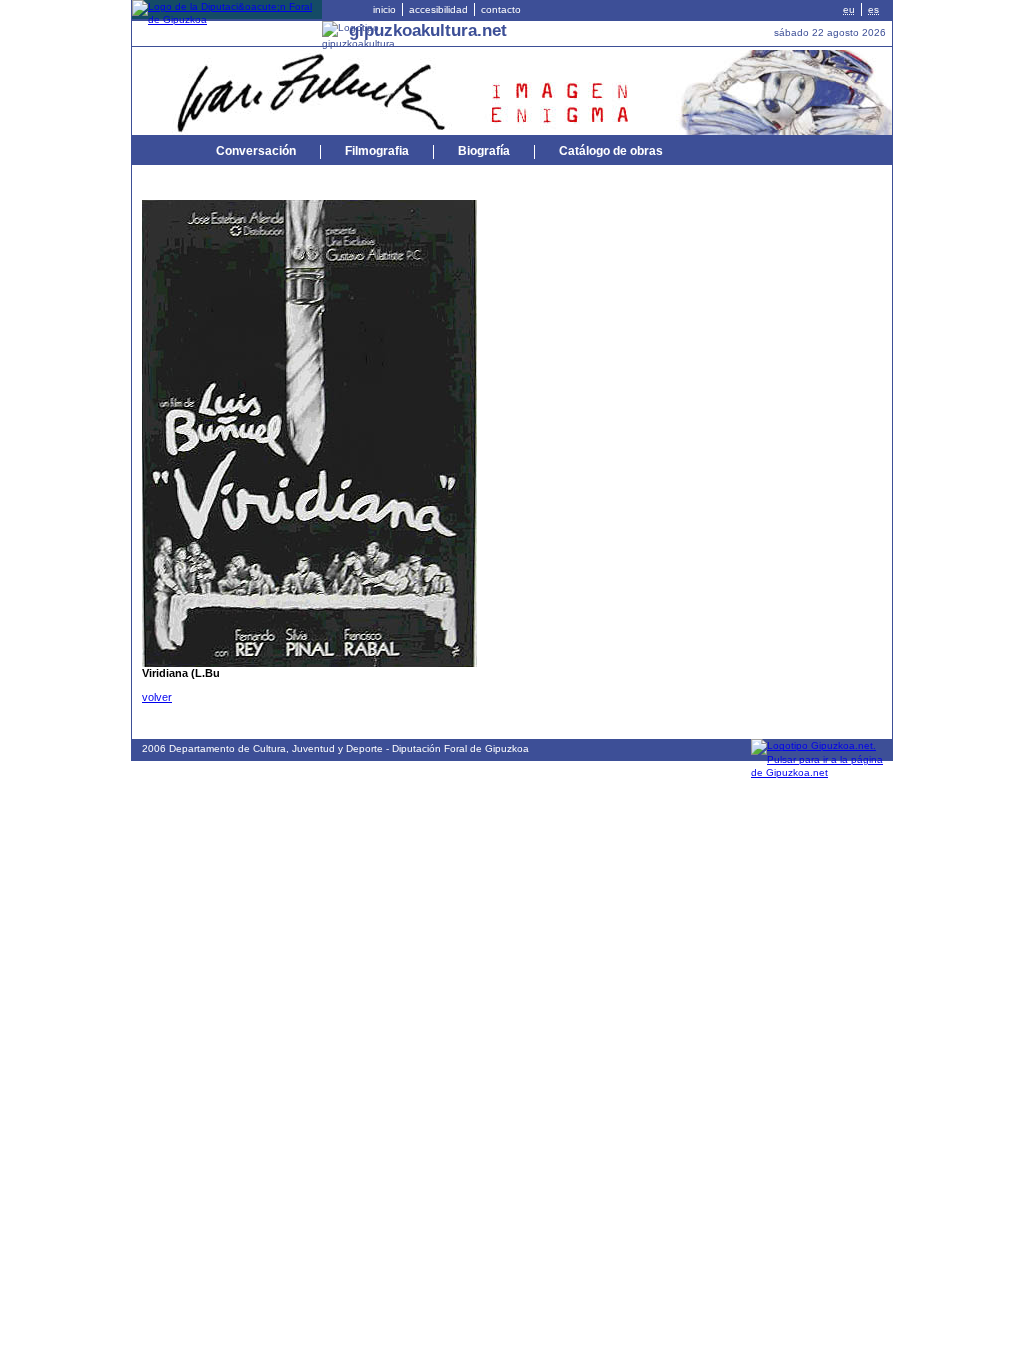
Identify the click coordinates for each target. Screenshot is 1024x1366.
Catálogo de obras (611, 151)
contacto (501, 9)
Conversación (256, 151)
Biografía (484, 151)
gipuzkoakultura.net (428, 30)
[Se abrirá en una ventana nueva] (227, 19)
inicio (384, 9)
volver (157, 697)
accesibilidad (438, 9)
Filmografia (377, 151)
